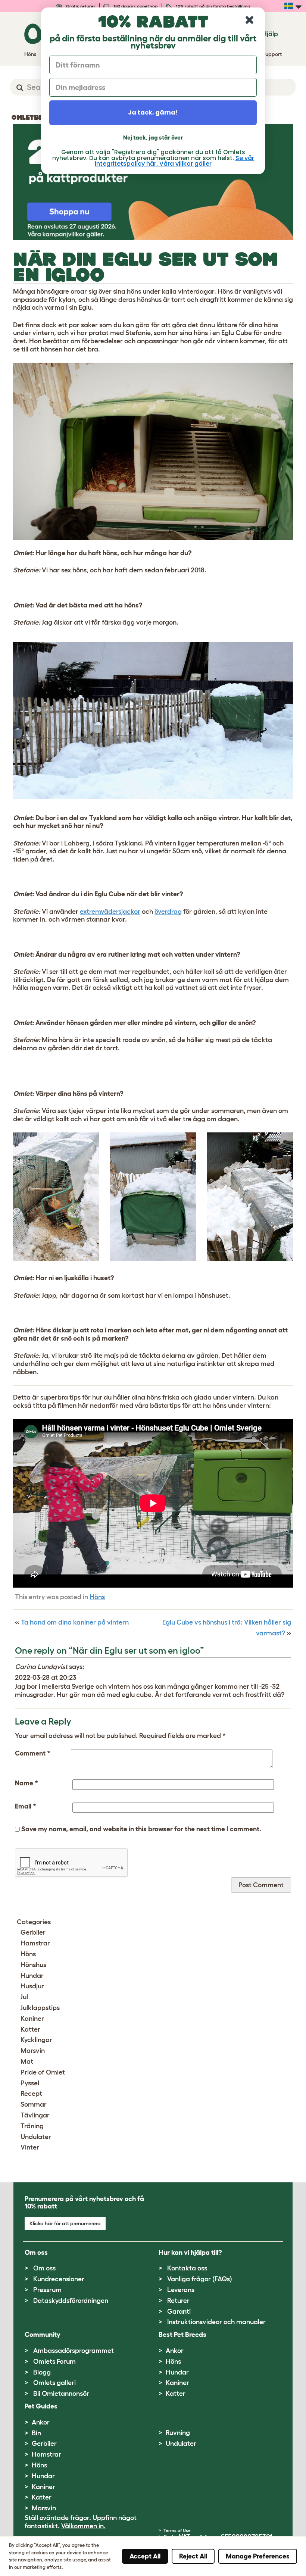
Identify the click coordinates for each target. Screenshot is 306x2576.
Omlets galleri (54, 2383)
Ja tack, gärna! (153, 112)
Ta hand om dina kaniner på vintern (75, 1622)
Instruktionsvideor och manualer (216, 2322)
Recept (31, 2094)
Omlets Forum (54, 2361)
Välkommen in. (83, 2526)
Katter (30, 2029)
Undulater (36, 2137)
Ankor (175, 2351)
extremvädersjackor (110, 912)
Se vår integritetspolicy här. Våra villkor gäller (174, 161)
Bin (36, 2433)
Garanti (179, 2311)
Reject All (193, 2556)
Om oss (44, 2268)
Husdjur (32, 1986)
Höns (97, 1597)
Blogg (42, 2372)
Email (26, 1806)
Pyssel (30, 2083)
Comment (33, 1753)
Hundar (32, 1976)
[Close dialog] (249, 20)
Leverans (181, 2290)
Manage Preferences (258, 2556)
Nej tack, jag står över (153, 137)
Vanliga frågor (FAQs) (200, 2279)
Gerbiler (33, 1932)
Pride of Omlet (43, 2072)
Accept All (145, 2556)
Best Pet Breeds (182, 2335)
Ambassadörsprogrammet (74, 2351)
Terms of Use (177, 2530)
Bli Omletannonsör (61, 2394)
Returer (178, 2301)
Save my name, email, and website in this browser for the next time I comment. (141, 1829)
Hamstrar (35, 1943)
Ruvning (178, 2433)
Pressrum (47, 2290)
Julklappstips (40, 2008)
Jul (24, 1997)
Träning (32, 2126)
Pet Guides (41, 2406)
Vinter (30, 2147)
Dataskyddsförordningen (71, 2301)
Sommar (34, 2104)
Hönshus (33, 1965)
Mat (27, 2061)
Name (26, 1783)
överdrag (168, 912)
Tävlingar (35, 2115)
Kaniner (32, 2019)
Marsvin (33, 2051)
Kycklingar (36, 2040)
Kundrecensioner (59, 2279)
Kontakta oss (187, 2268)
